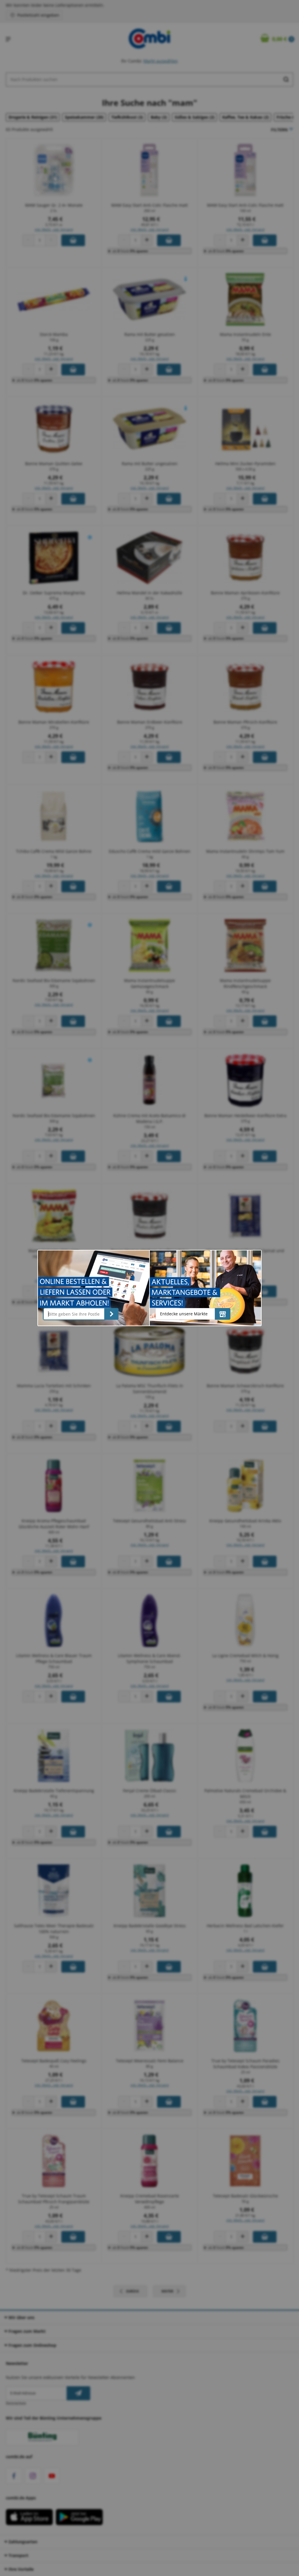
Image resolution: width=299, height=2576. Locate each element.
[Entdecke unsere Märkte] (223, 1314)
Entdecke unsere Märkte (184, 1314)
